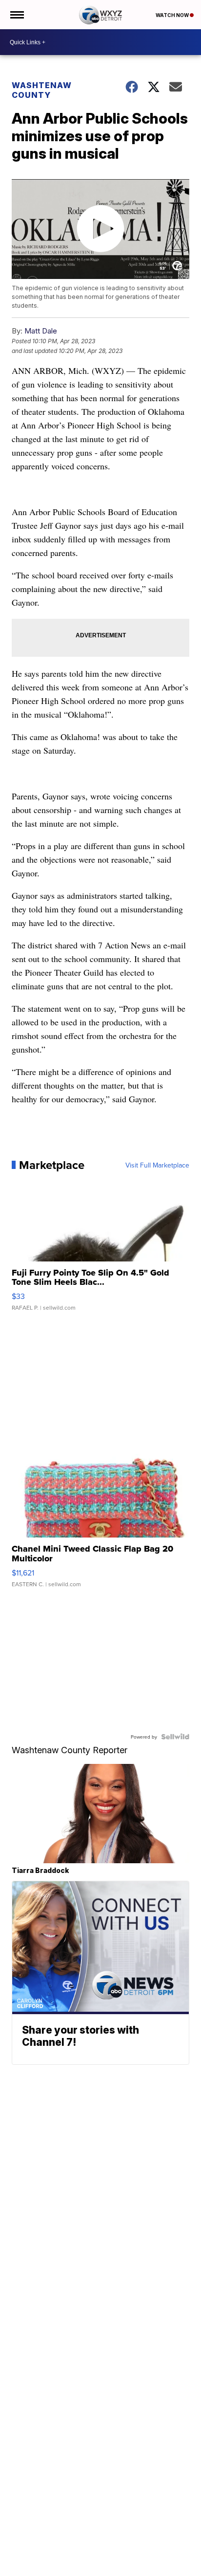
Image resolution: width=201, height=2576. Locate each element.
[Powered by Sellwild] (175, 1737)
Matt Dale (41, 331)
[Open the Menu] (16, 15)
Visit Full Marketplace (157, 1165)
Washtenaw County (42, 90)
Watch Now (173, 15)
